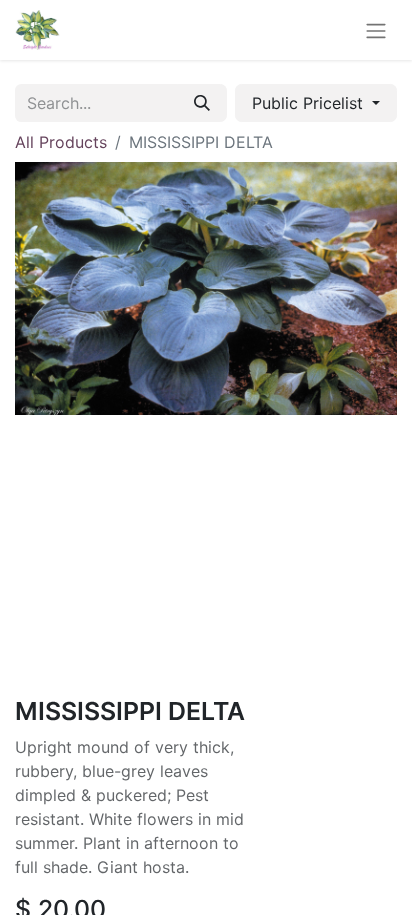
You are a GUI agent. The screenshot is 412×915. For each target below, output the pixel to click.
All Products (61, 142)
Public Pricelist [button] (310, 103)
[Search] (202, 103)
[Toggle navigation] (376, 30)
